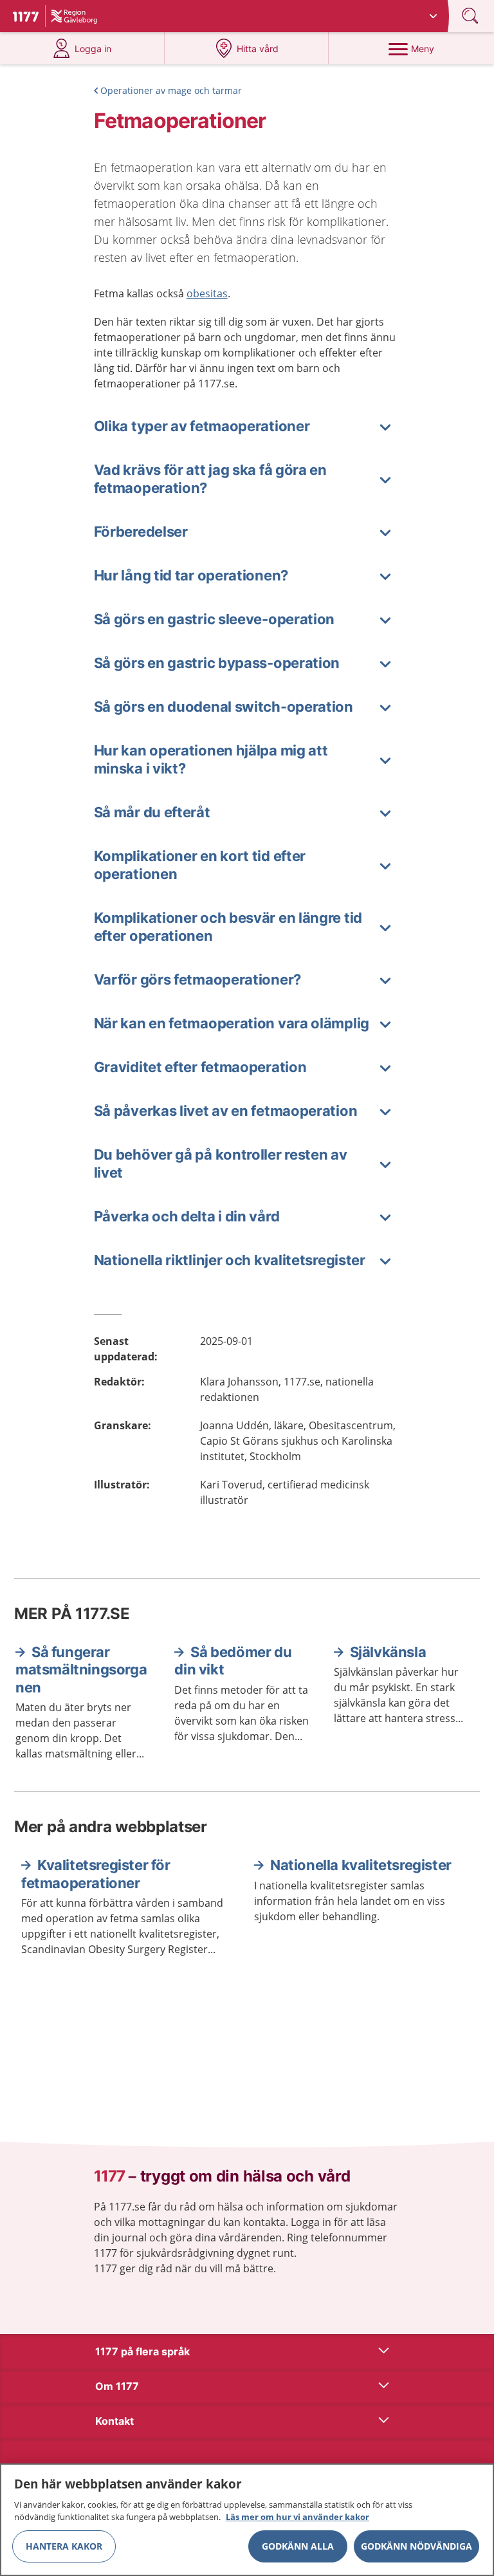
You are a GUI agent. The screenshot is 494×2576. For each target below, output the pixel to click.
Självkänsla (388, 1652)
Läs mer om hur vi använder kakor (297, 2517)
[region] (247, 2520)
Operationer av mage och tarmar (171, 90)
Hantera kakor (64, 2546)
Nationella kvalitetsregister (361, 1865)
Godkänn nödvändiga (416, 2546)
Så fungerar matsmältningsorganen (81, 1670)
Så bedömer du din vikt (233, 1661)
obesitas (207, 293)
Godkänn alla (298, 2546)
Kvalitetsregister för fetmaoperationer (96, 1874)
